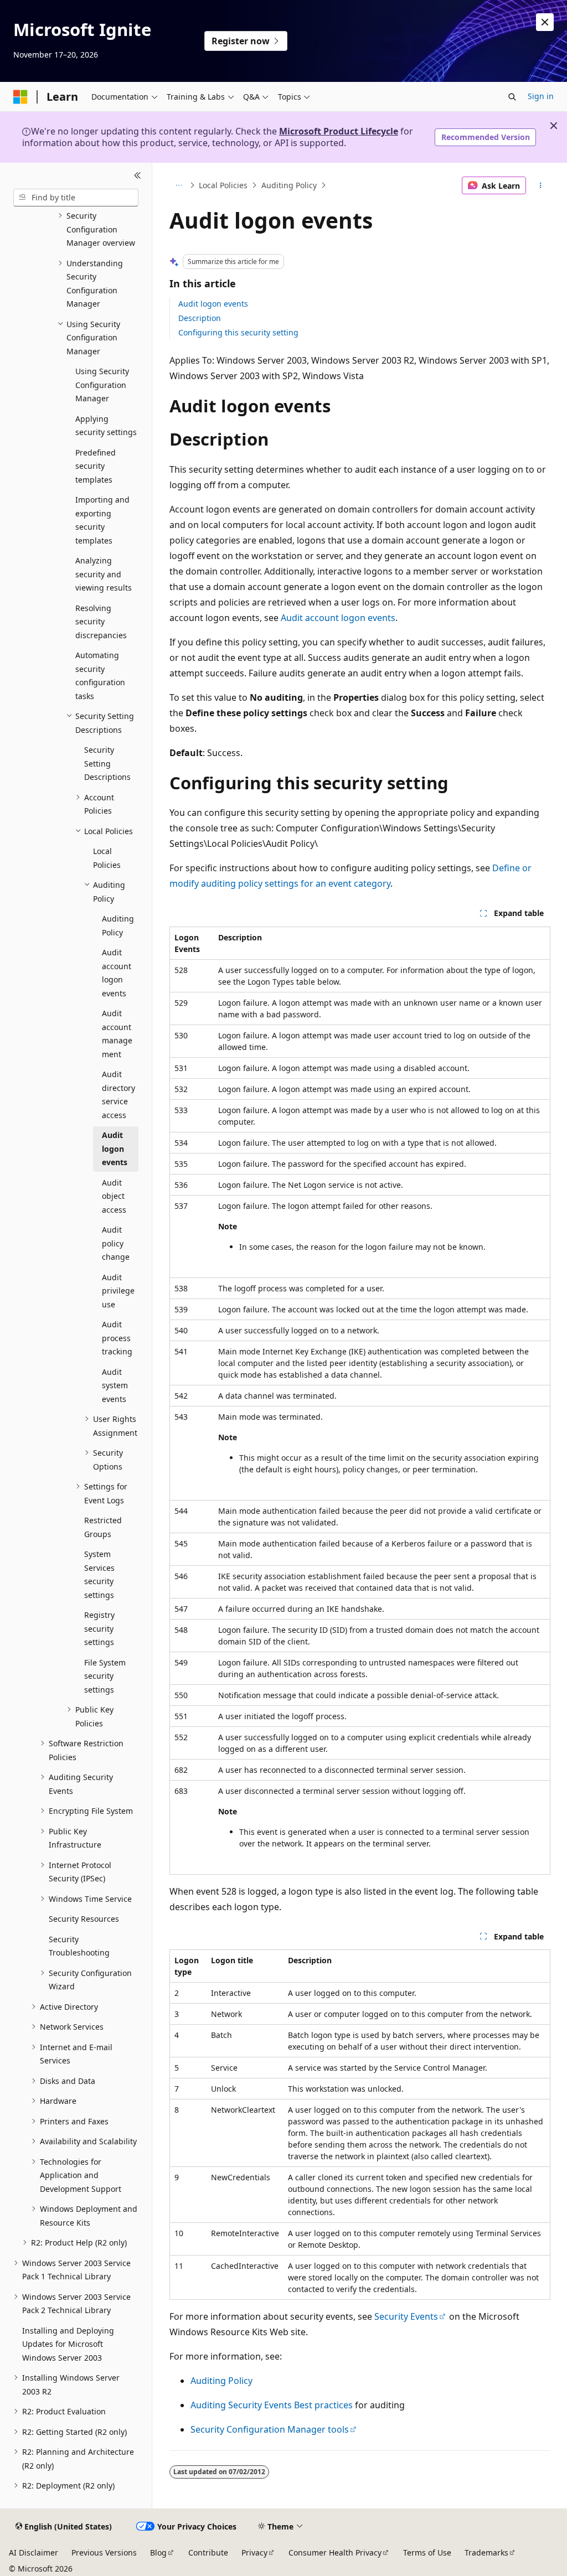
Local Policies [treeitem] (107, 858)
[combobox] (76, 198)
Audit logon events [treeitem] (115, 1149)
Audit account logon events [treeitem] (117, 973)
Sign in (541, 96)
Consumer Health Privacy (335, 2552)
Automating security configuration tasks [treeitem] (100, 676)
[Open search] (512, 97)
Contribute (208, 2552)
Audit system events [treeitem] (115, 1385)
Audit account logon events (338, 618)
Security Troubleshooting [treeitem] (79, 1946)
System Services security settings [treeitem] (99, 1574)
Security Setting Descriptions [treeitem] (107, 763)
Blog (158, 2552)
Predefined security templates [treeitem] (96, 466)
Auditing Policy (289, 185)
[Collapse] (138, 176)
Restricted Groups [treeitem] (103, 1527)
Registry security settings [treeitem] (99, 1628)
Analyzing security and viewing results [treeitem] (104, 574)
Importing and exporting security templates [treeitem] (102, 520)
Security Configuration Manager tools (270, 2429)
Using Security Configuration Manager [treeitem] (102, 385)
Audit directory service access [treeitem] (118, 1095)
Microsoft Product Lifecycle (339, 131)
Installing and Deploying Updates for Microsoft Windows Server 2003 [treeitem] (68, 2344)
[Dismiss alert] (545, 22)
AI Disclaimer (33, 2552)
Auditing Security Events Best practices (272, 2405)
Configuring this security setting (238, 332)
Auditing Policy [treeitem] (118, 925)
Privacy (254, 2552)
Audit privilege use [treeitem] (118, 1291)
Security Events (406, 2316)
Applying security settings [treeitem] (106, 426)
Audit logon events (213, 304)
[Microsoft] (20, 97)
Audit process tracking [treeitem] (117, 1338)
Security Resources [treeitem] (84, 1919)
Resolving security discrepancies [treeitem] (101, 622)
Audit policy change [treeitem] (116, 1243)
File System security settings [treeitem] (105, 1676)
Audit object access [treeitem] (114, 1196)
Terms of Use (427, 2552)
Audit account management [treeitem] (117, 1034)
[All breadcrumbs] (179, 185)
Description (200, 318)
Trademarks (486, 2552)
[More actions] (540, 185)
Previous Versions (104, 2552)
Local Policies (223, 185)
